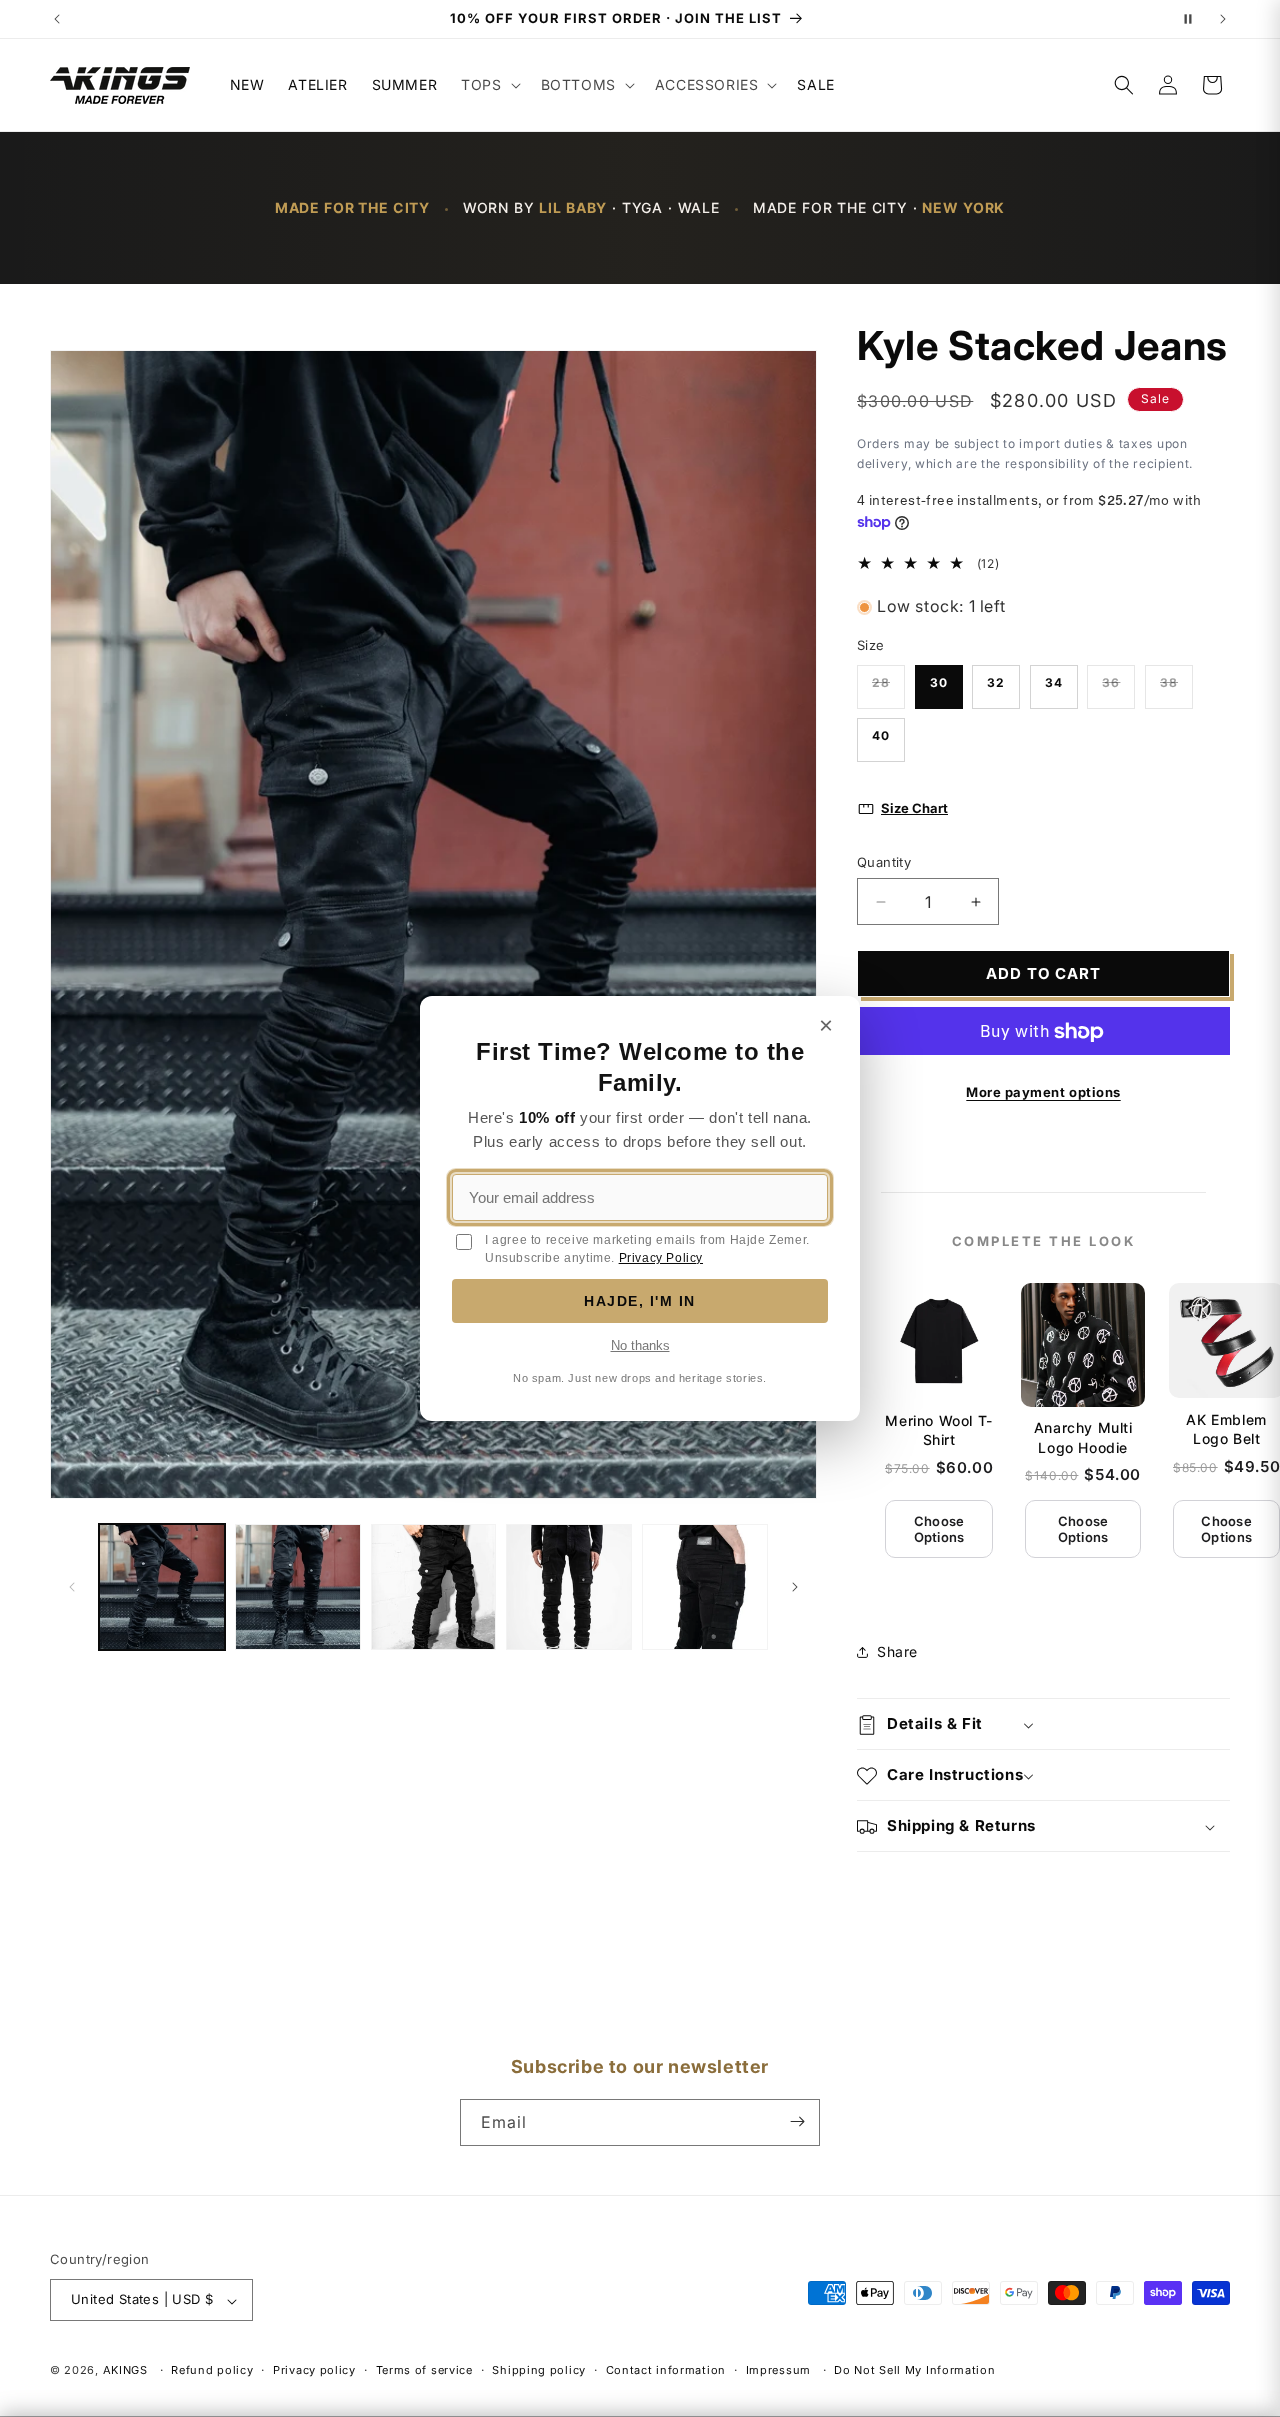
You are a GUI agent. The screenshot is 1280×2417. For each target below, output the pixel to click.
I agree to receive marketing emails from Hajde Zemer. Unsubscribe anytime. (647, 1249)
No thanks (640, 1345)
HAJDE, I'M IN (640, 1301)
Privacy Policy (661, 1258)
